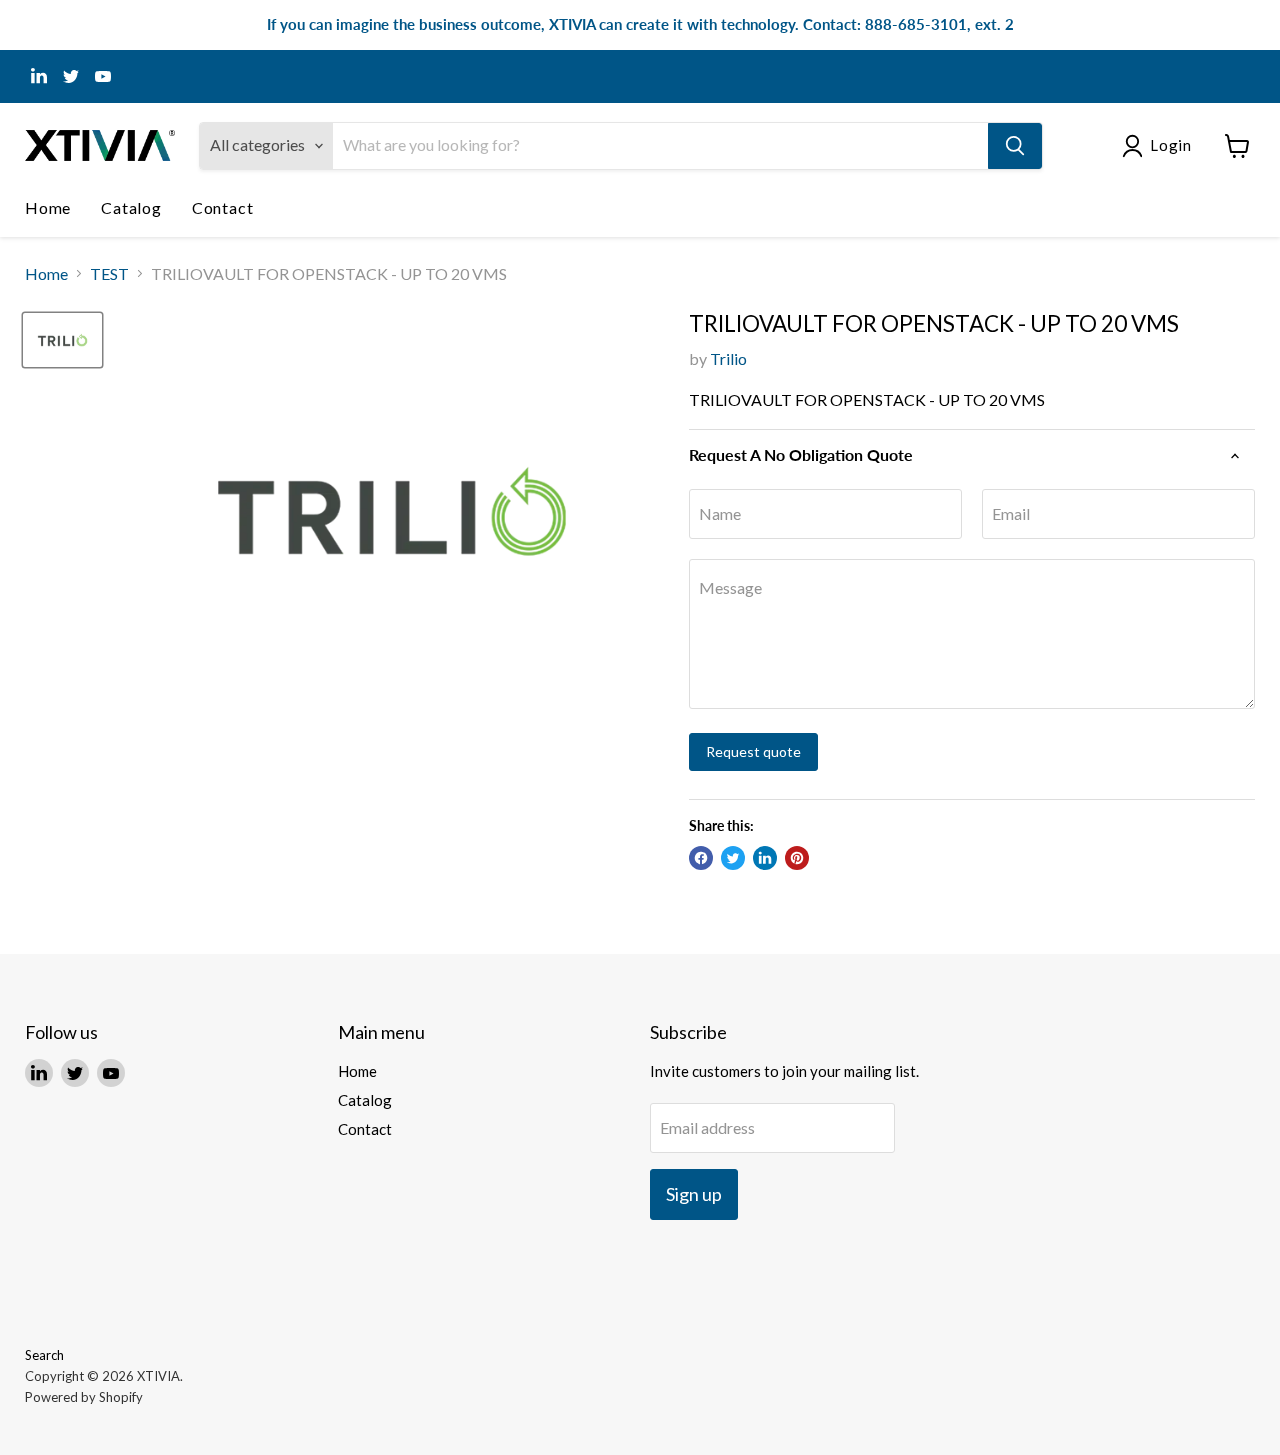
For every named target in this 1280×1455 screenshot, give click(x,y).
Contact (223, 207)
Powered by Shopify (84, 1397)
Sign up (694, 1194)
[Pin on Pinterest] (797, 858)
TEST (109, 274)
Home (48, 207)
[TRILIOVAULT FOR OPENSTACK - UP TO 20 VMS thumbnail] (62, 340)
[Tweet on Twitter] (733, 858)
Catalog (131, 207)
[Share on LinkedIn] (765, 858)
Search (44, 1355)
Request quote (753, 751)
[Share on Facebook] (701, 858)
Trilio (728, 358)
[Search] (1015, 146)
